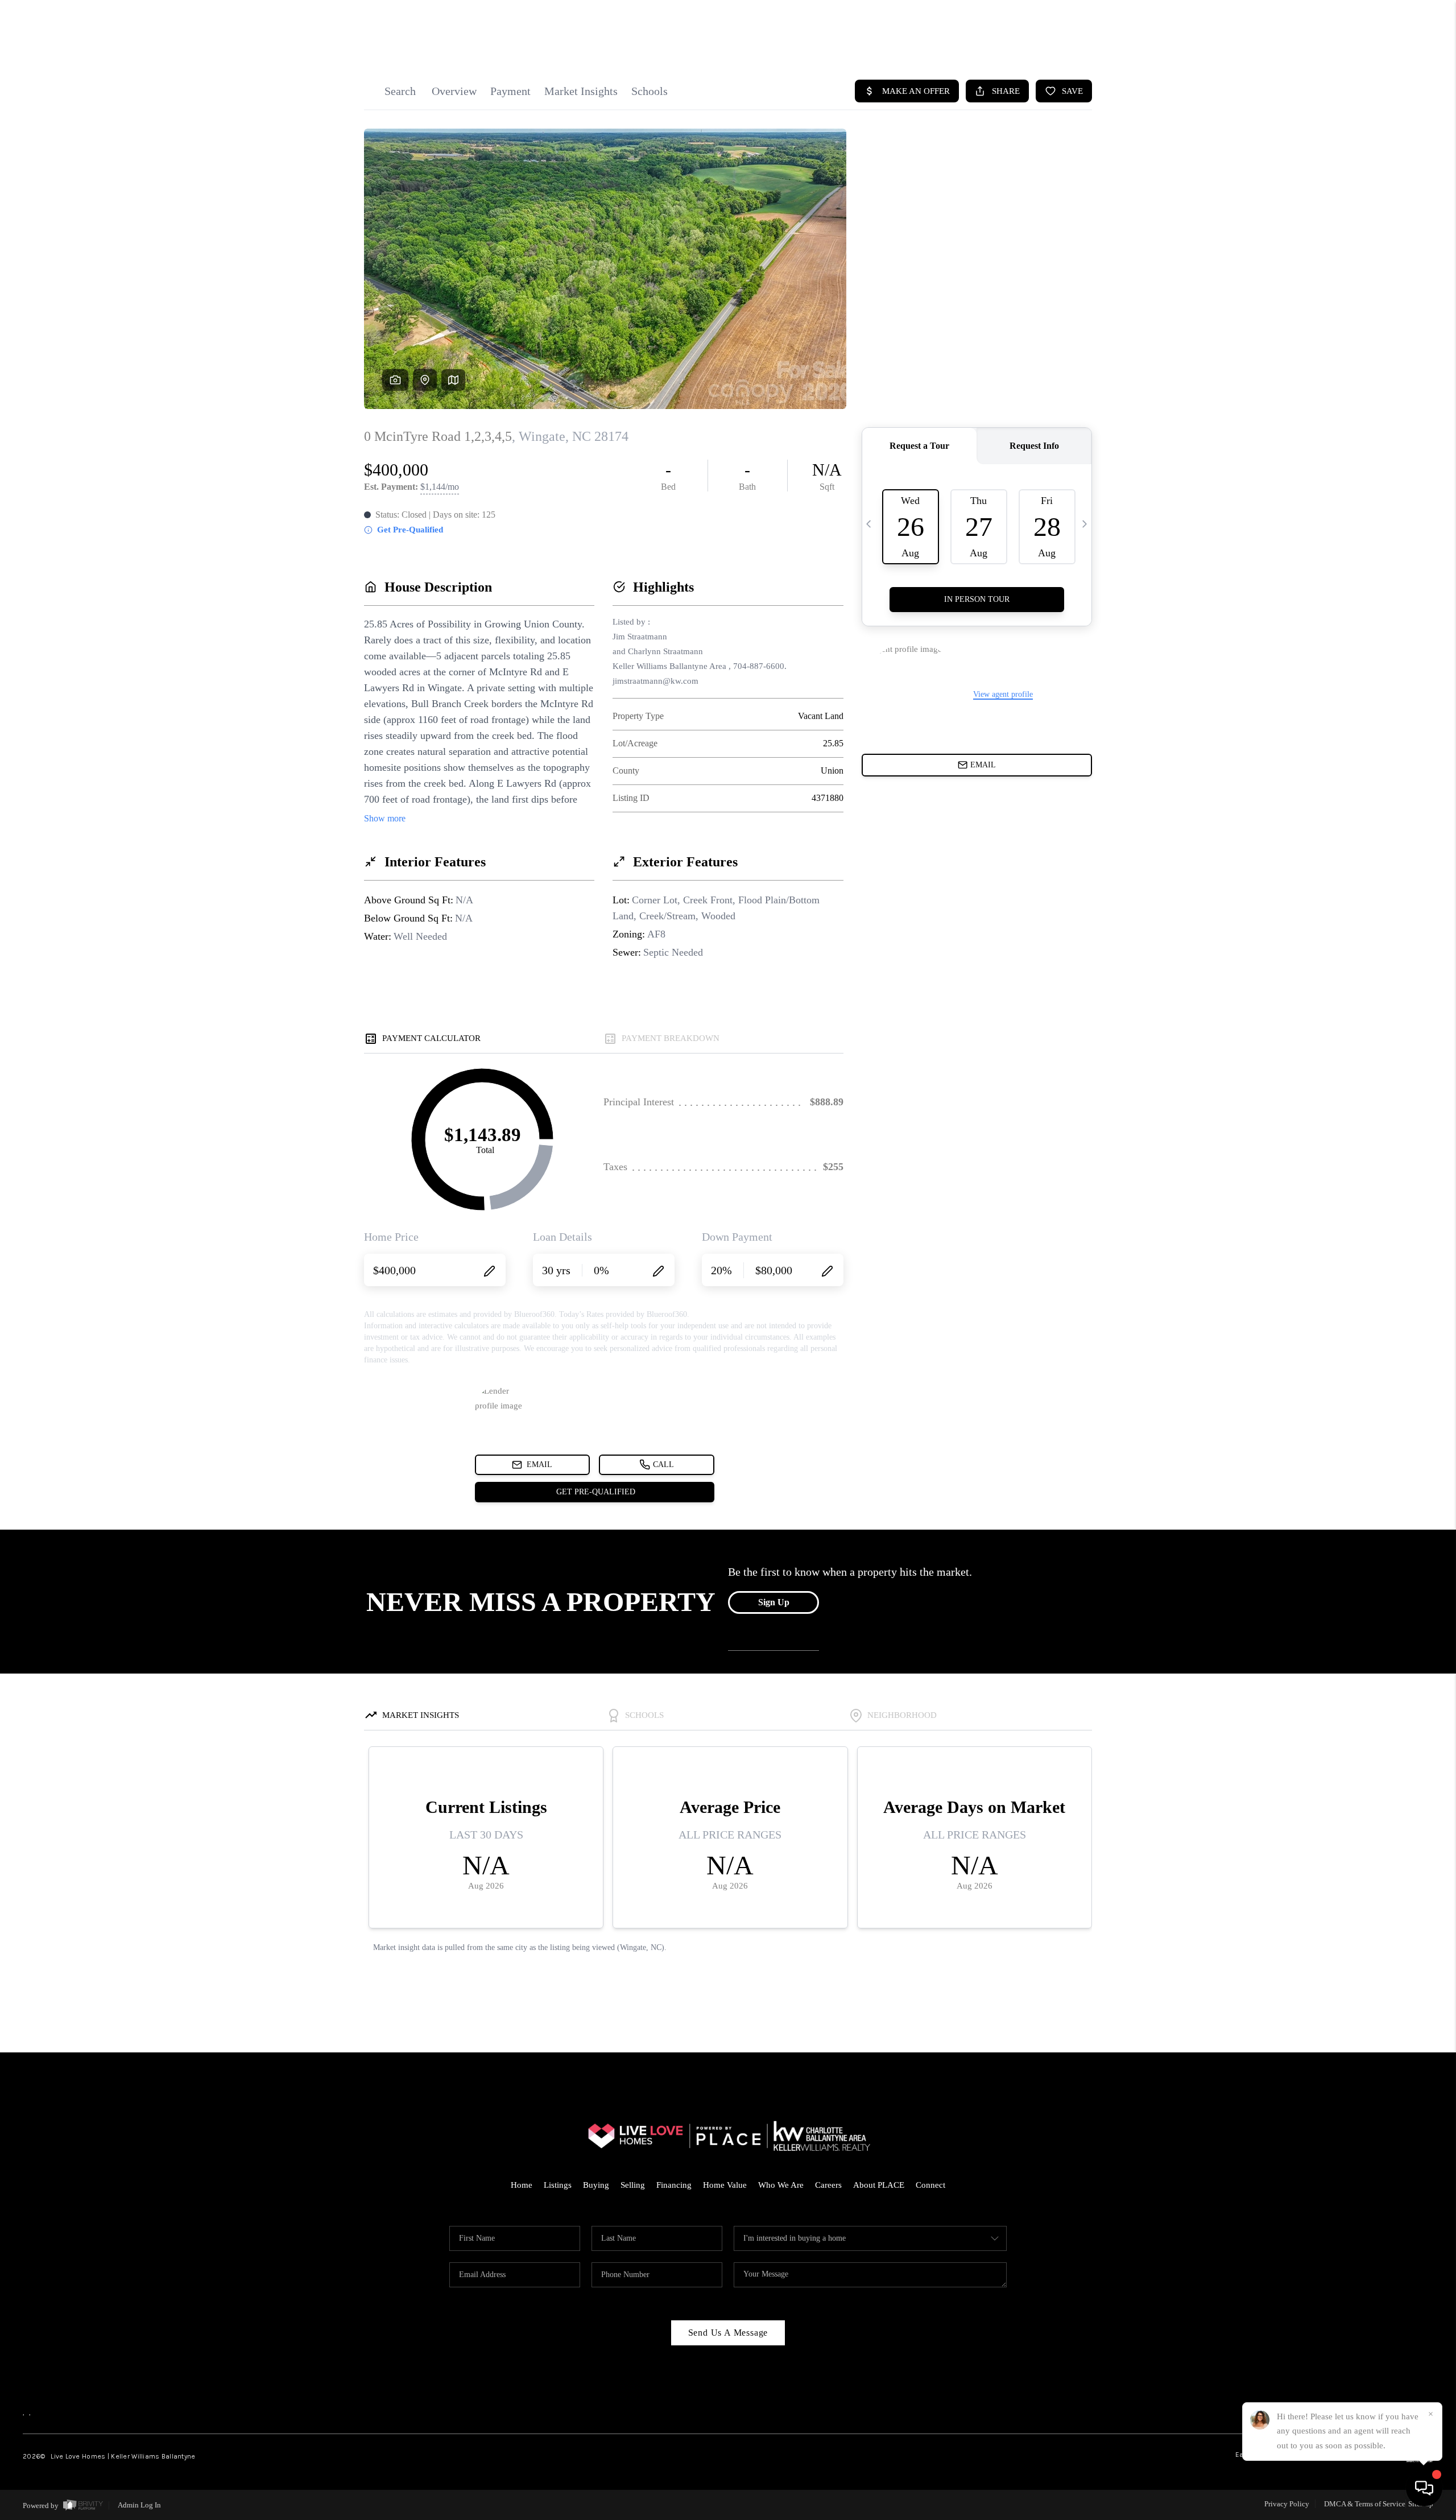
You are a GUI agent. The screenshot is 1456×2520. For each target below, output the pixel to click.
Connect (930, 2185)
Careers (828, 2185)
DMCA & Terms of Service (1365, 2504)
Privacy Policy (1287, 2504)
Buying (596, 2185)
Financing (674, 2185)
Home (522, 2185)
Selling (633, 2185)
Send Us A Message (728, 2333)
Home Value (725, 2185)
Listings (558, 2185)
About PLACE (879, 2185)
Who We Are (781, 2185)
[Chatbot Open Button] (1424, 2488)
